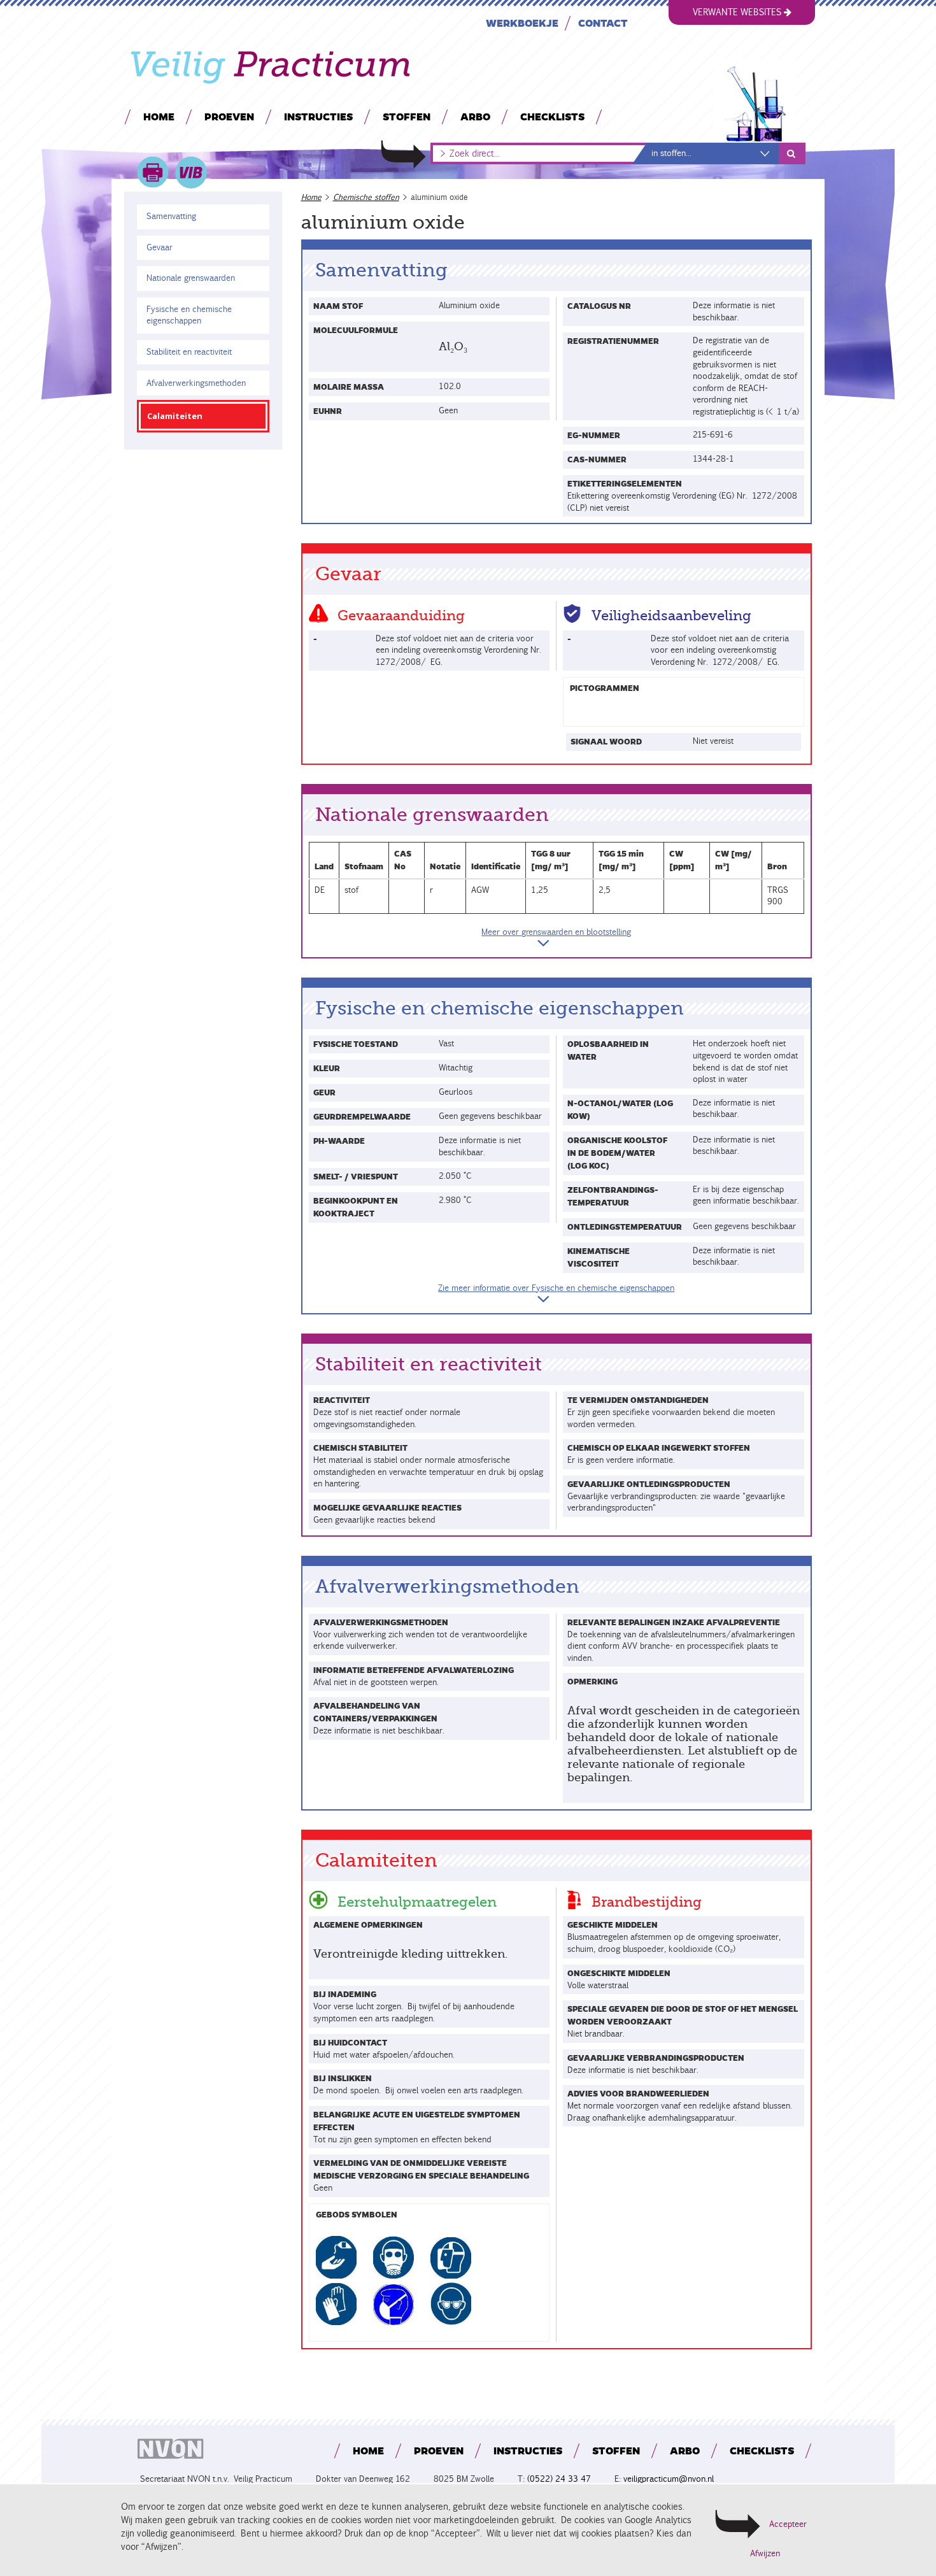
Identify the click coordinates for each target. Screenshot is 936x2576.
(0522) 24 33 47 (559, 2479)
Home (159, 116)
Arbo (475, 116)
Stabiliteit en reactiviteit (189, 352)
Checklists (552, 116)
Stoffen (407, 116)
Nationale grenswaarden (191, 278)
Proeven (229, 116)
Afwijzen (765, 2554)
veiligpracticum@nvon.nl (669, 2479)
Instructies (318, 116)
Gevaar (160, 247)
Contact (603, 23)
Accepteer (788, 2524)
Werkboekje (522, 23)
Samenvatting (171, 216)
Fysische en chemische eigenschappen (188, 315)
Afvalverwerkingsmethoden (196, 383)
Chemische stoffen (366, 197)
